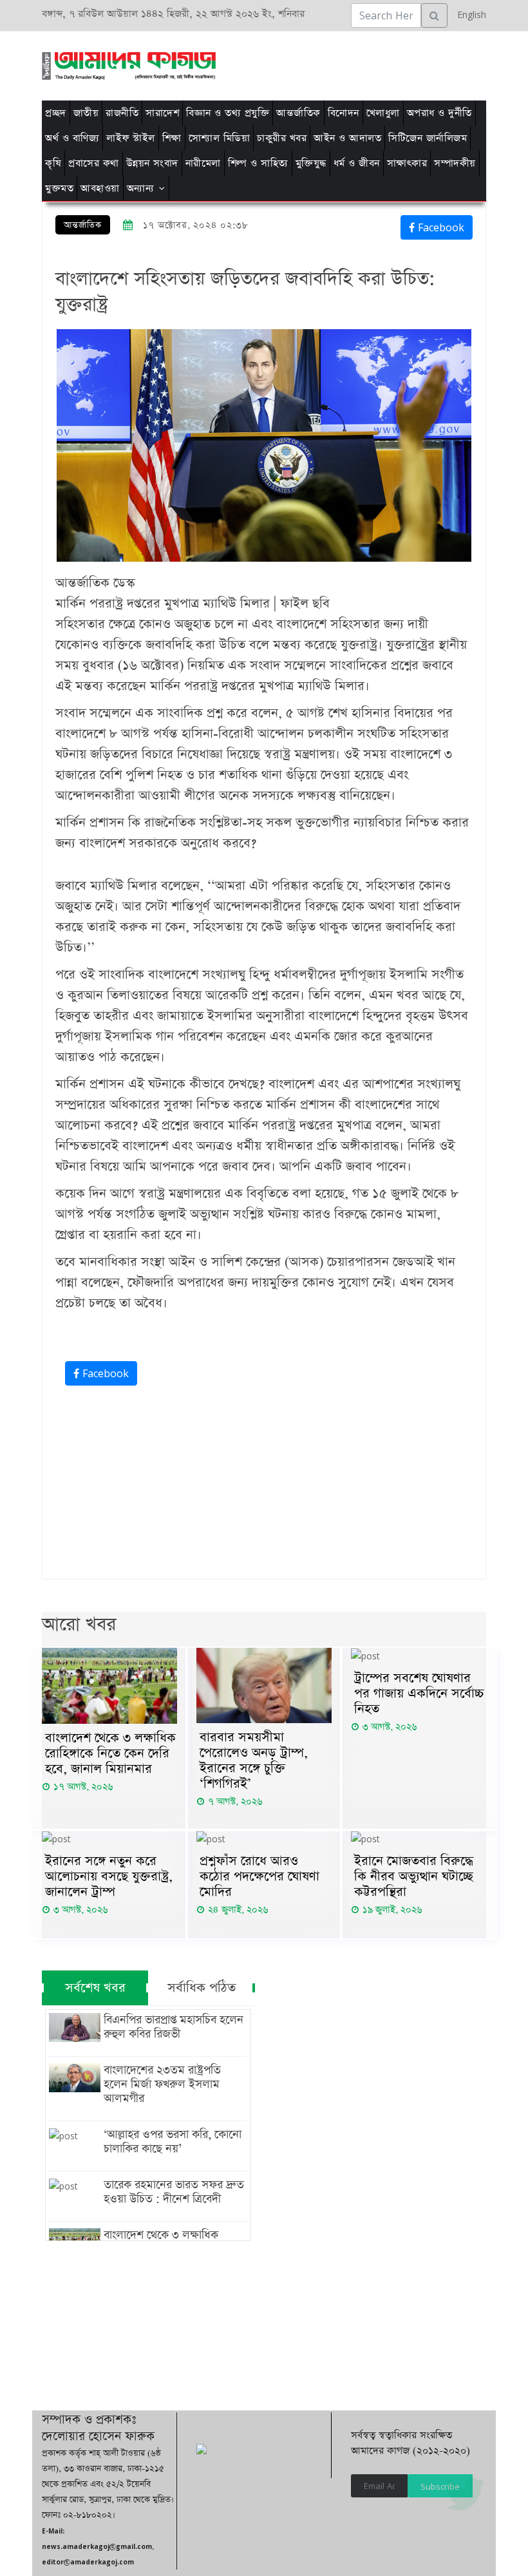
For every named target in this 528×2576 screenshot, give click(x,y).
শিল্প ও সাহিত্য (258, 163)
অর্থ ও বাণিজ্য (72, 138)
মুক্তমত (59, 188)
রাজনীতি (122, 113)
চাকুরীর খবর (282, 138)
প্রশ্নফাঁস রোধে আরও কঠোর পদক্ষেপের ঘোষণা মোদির (259, 1876)
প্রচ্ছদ (56, 113)
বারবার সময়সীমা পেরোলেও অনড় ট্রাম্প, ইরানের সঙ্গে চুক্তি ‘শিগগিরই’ (254, 1760)
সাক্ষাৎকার (407, 163)
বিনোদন (344, 113)
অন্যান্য (141, 188)
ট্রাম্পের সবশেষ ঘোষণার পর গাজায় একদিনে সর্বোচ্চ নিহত (419, 1693)
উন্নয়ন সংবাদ (152, 163)
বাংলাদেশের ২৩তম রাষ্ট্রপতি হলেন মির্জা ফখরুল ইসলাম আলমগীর (162, 2085)
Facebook (439, 227)
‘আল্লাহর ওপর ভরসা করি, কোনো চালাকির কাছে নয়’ (173, 2142)
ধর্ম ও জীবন (357, 163)
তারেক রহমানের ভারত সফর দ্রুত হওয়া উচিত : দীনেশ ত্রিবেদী (174, 2192)
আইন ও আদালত (347, 138)
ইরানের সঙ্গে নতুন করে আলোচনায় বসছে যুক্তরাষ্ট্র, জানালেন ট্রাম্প (109, 1876)
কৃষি (53, 163)
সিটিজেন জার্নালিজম (428, 138)
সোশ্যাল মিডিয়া (220, 138)
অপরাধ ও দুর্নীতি (439, 113)
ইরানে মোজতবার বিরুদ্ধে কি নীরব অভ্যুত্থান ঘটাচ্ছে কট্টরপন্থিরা (414, 1876)
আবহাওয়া (100, 188)
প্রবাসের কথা (94, 163)
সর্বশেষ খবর (95, 1988)
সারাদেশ (162, 113)
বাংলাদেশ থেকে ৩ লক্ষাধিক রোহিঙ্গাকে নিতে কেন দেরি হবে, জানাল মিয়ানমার (110, 1753)
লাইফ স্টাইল (131, 138)
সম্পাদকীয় (455, 163)
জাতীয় (86, 113)
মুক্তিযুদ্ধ (311, 163)
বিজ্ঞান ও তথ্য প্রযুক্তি (228, 113)
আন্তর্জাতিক (298, 113)
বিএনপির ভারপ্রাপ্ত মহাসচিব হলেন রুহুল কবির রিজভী (174, 2027)
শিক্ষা (172, 138)
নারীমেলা (203, 163)
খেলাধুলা (383, 113)
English (468, 14)
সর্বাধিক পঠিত (202, 1988)
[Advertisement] (272, 64)
